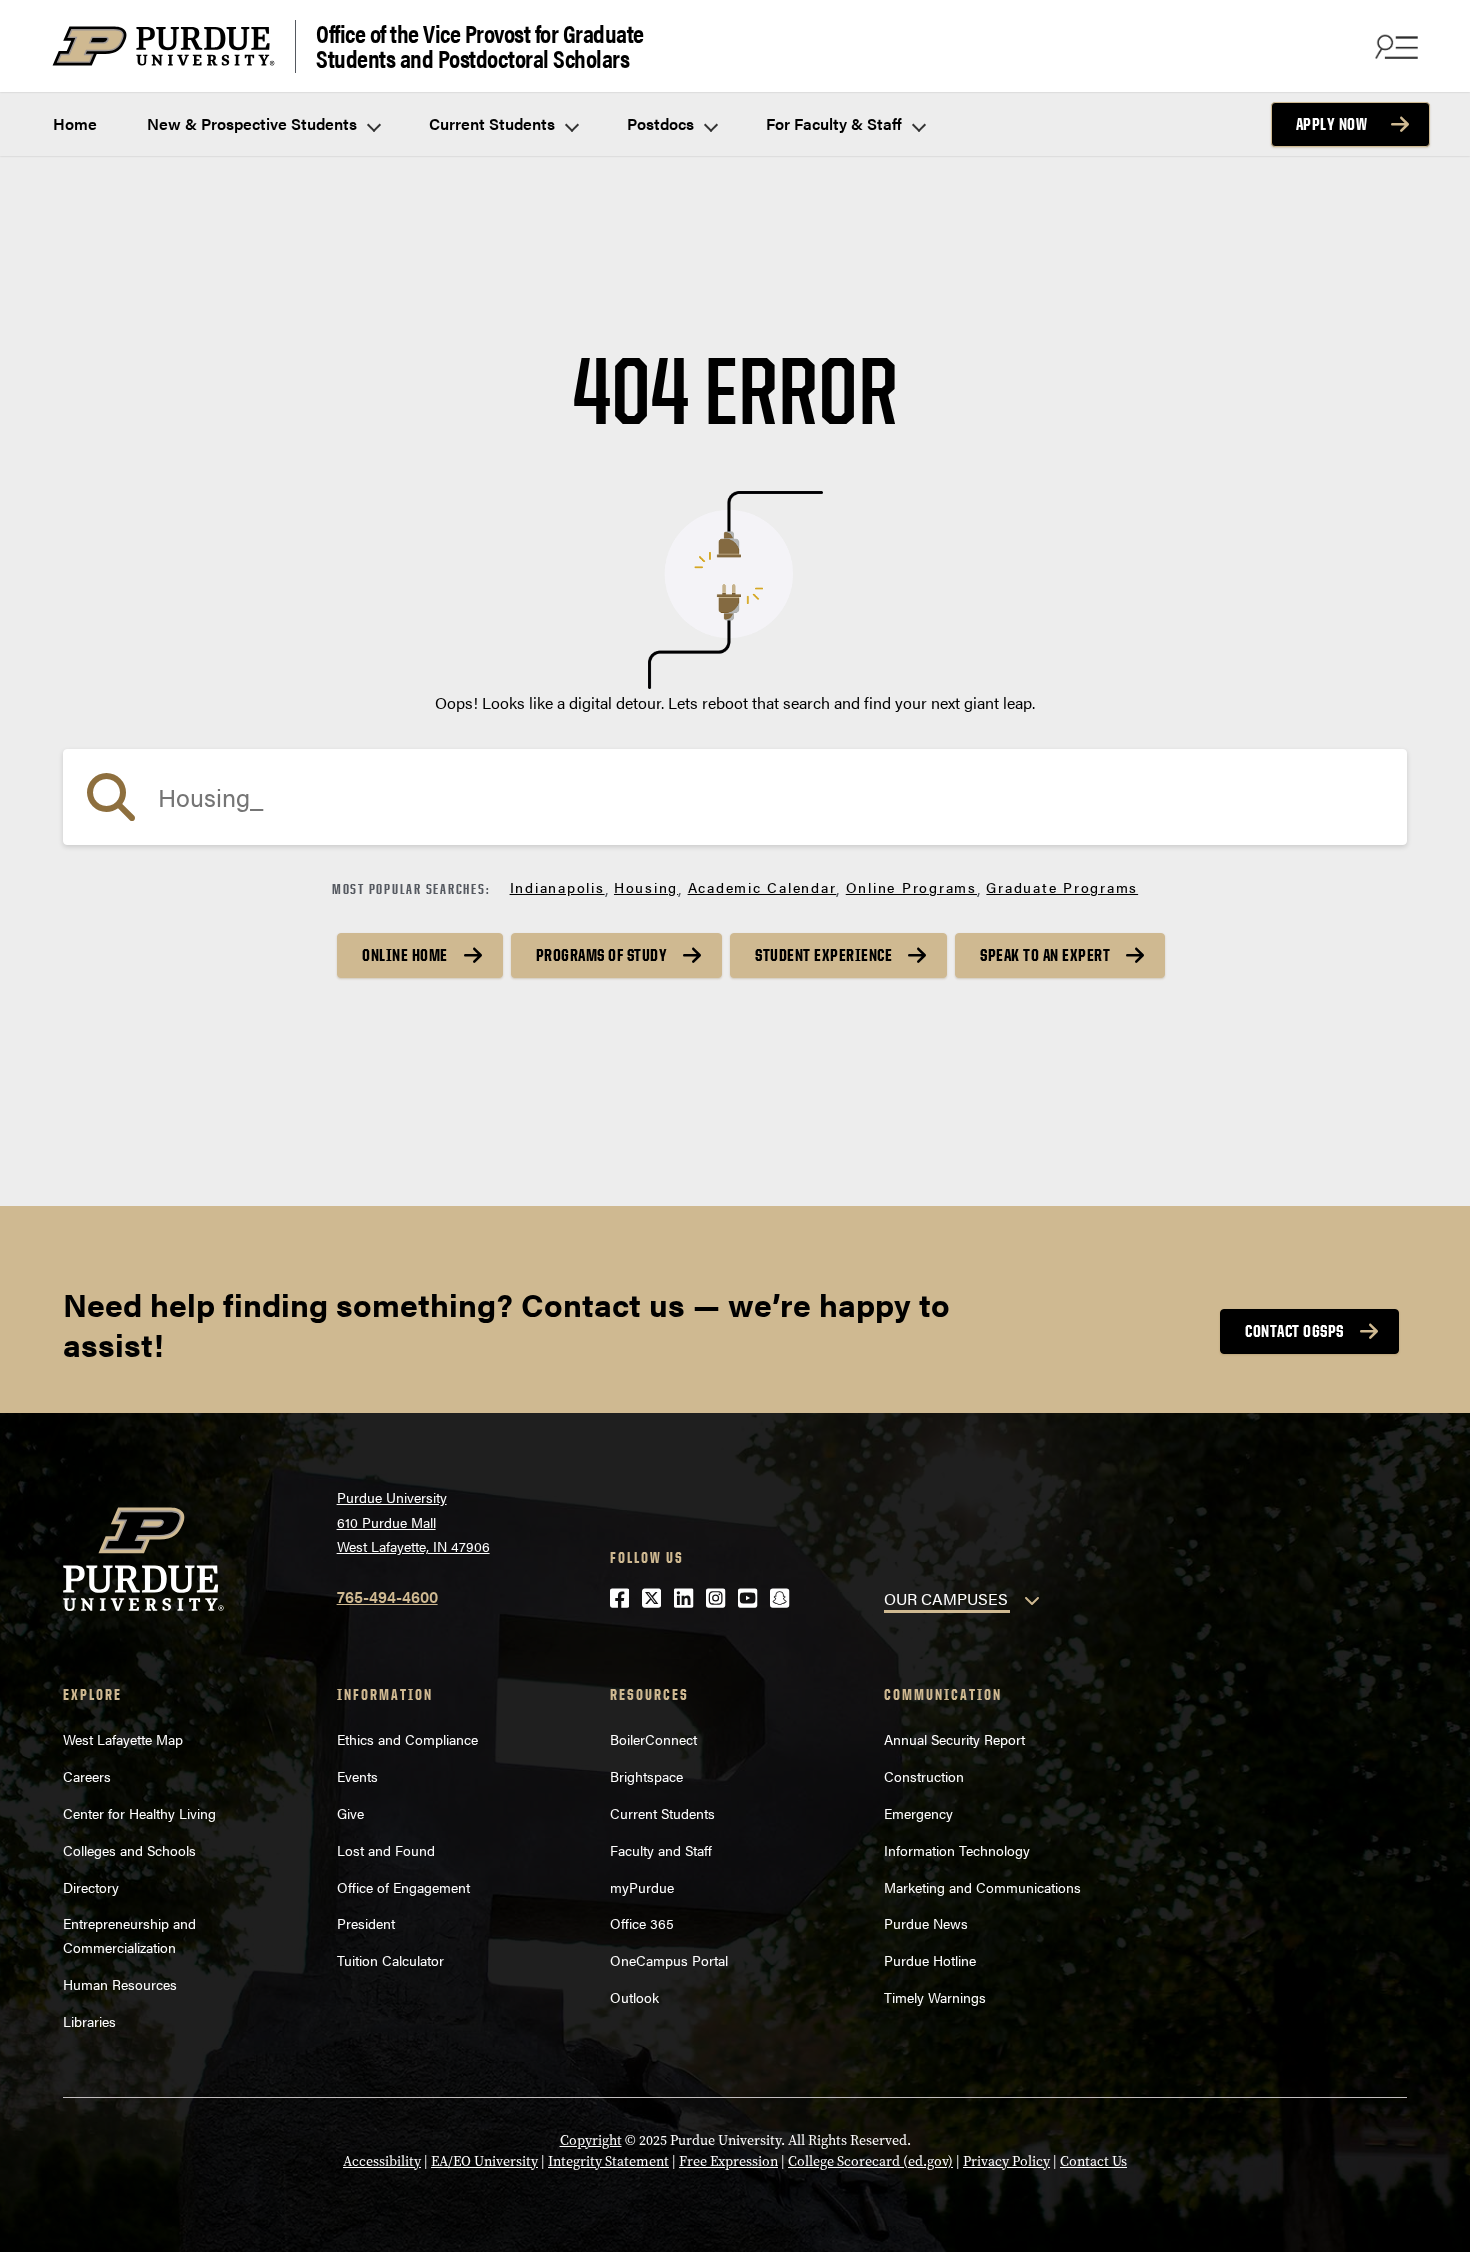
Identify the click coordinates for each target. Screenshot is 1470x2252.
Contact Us (1093, 2161)
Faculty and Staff (661, 1850)
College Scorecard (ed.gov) (870, 2161)
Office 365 (642, 1923)
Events (357, 1776)
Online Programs (911, 887)
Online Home (405, 955)
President (366, 1923)
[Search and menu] (1394, 46)
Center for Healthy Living (139, 1813)
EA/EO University (484, 2161)
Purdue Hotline (930, 1960)
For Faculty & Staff (836, 123)
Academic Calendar (762, 887)
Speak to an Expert (1045, 955)
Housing (646, 887)
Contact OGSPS (1294, 1331)
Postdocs (662, 123)
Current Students (494, 123)
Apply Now (1332, 124)
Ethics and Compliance (407, 1739)
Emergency (918, 1813)
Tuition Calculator (390, 1960)
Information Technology (957, 1850)
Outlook (634, 1997)
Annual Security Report (954, 1739)
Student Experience (823, 955)
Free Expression (728, 2161)
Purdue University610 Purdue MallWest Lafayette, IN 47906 (413, 1521)
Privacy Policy (1006, 2161)
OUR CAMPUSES (946, 1598)
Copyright (591, 2140)
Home (75, 123)
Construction (924, 1776)
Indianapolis (557, 887)
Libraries (89, 2021)
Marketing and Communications (982, 1887)
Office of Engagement (403, 1887)
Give (350, 1813)
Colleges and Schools (129, 1850)
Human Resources (120, 1984)
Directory (91, 1887)
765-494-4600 (387, 1596)
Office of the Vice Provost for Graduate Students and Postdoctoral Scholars (480, 46)
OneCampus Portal (669, 1960)
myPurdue (642, 1887)
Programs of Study (602, 955)
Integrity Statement (608, 2161)
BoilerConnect (653, 1739)
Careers (87, 1776)
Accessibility (382, 2161)
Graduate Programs (1062, 887)
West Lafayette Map (123, 1739)
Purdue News (926, 1923)
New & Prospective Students (254, 123)
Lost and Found (386, 1850)
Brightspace (646, 1776)
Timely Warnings (935, 1997)
